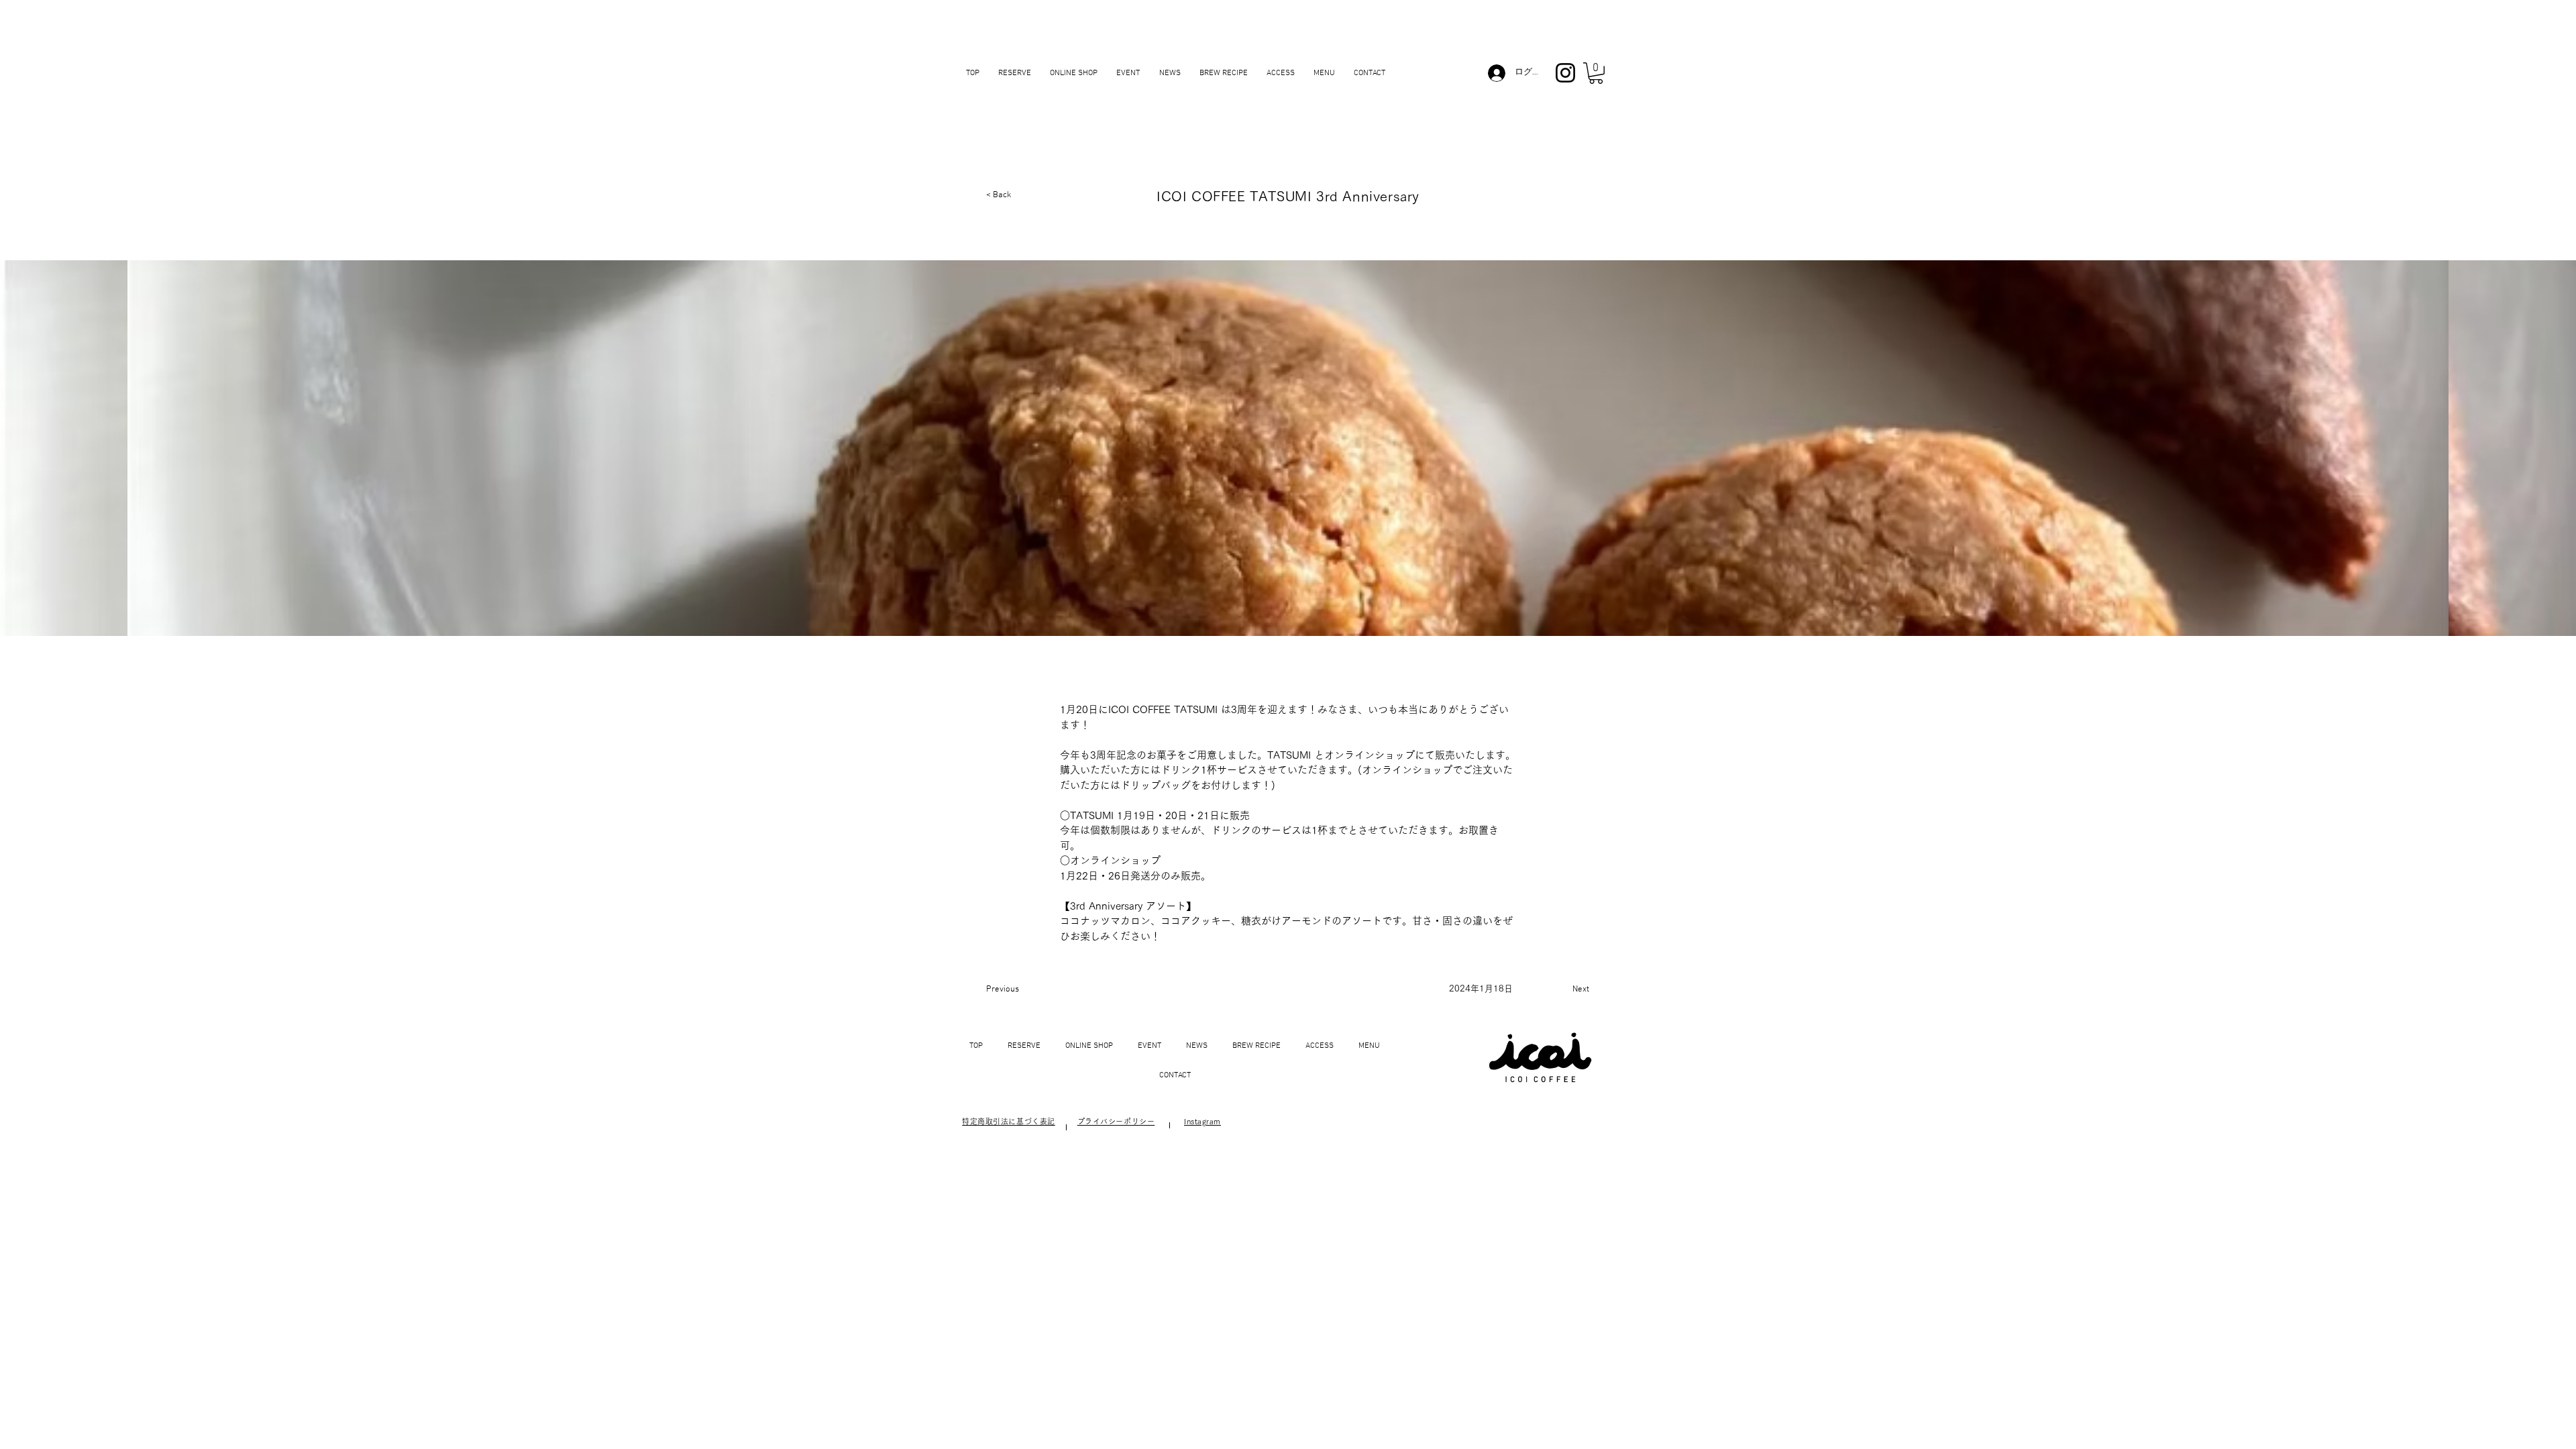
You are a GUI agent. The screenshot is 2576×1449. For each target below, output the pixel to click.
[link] (1596, 73)
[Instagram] (1565, 73)
